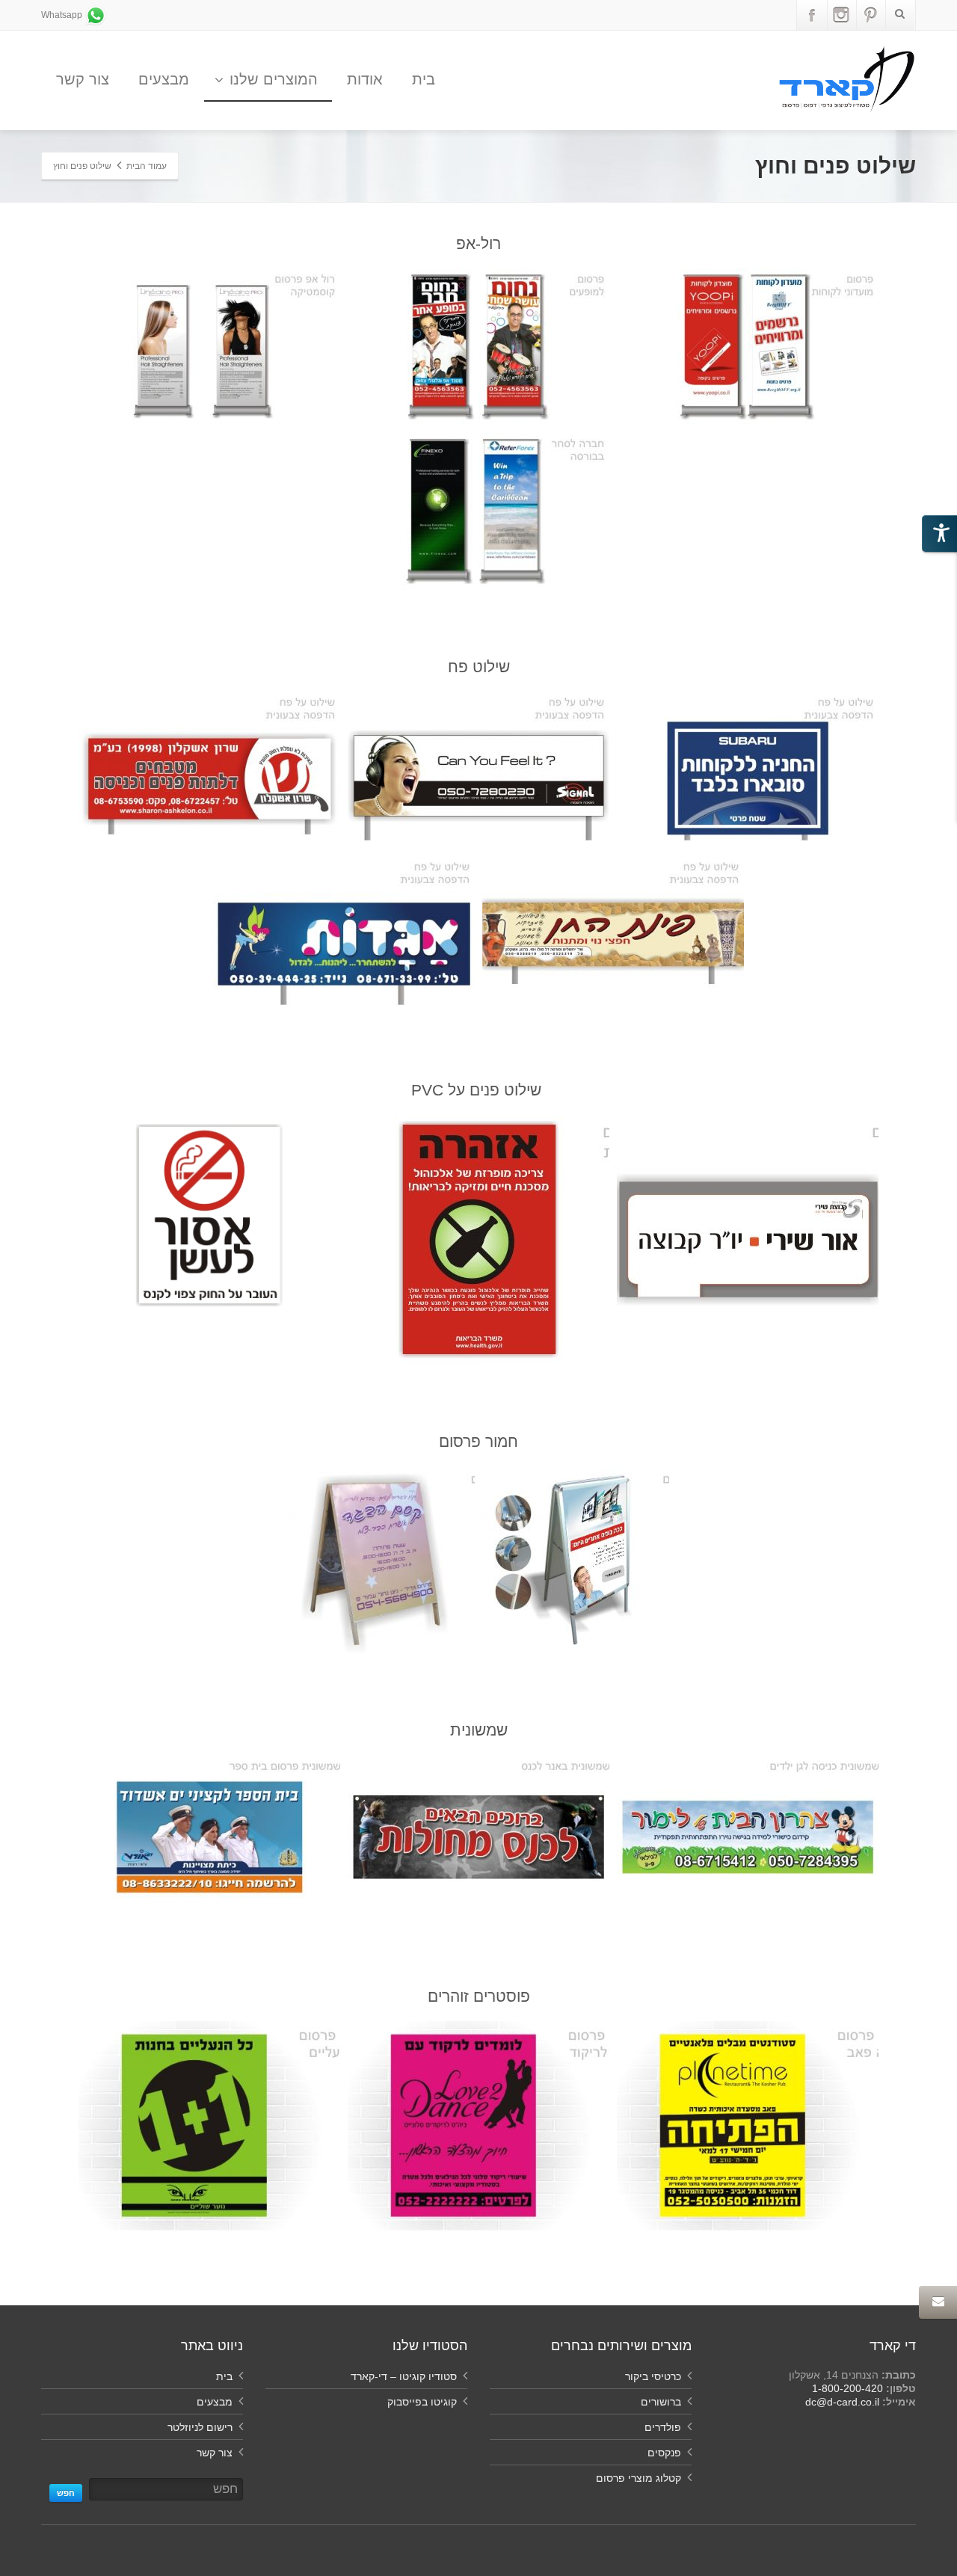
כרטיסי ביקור (653, 2376)
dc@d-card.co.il (842, 2402)
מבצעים (164, 79)
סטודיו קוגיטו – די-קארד (404, 2376)
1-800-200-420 (847, 2388)
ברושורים (661, 2402)
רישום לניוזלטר (200, 2427)
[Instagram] (841, 15)
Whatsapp (63, 15)
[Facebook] (812, 15)
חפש (66, 2493)
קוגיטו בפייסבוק (422, 2402)
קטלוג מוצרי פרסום (638, 2478)
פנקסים (664, 2453)
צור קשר (83, 79)
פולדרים (663, 2427)
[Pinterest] (870, 15)
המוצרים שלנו (274, 79)
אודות (365, 79)
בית (424, 79)
